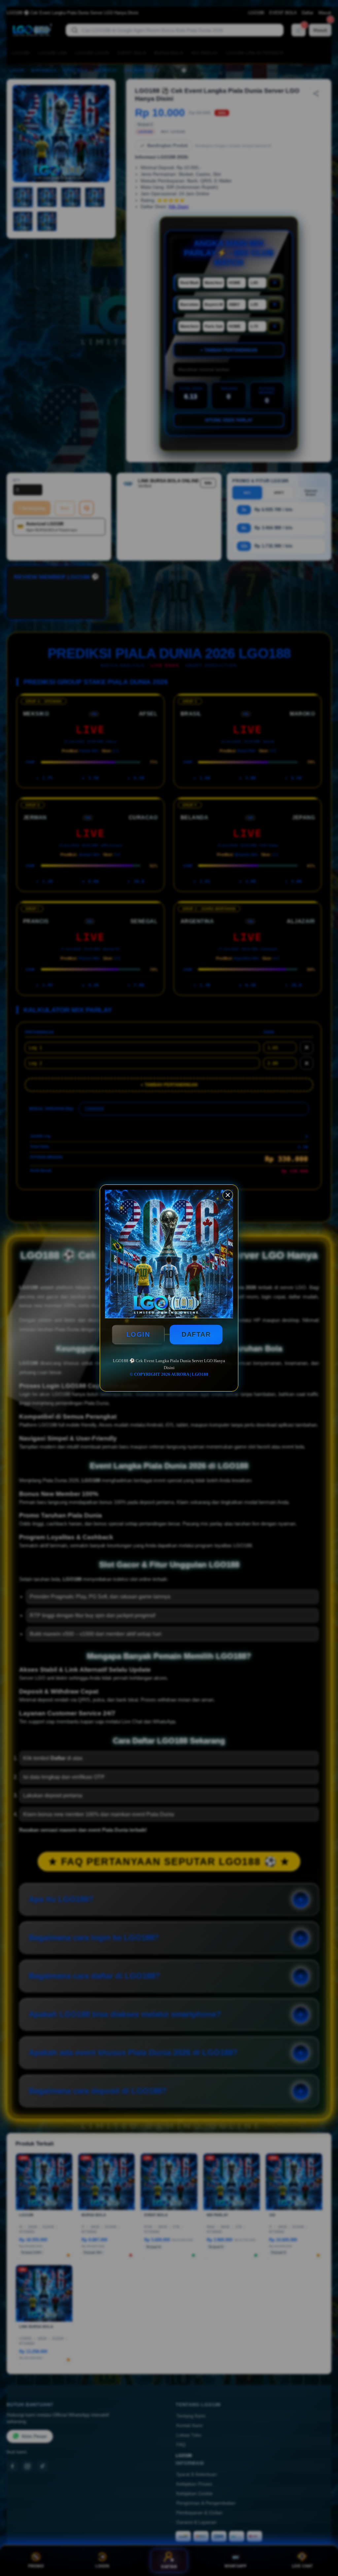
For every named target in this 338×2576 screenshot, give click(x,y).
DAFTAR (196, 1334)
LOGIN (138, 1334)
